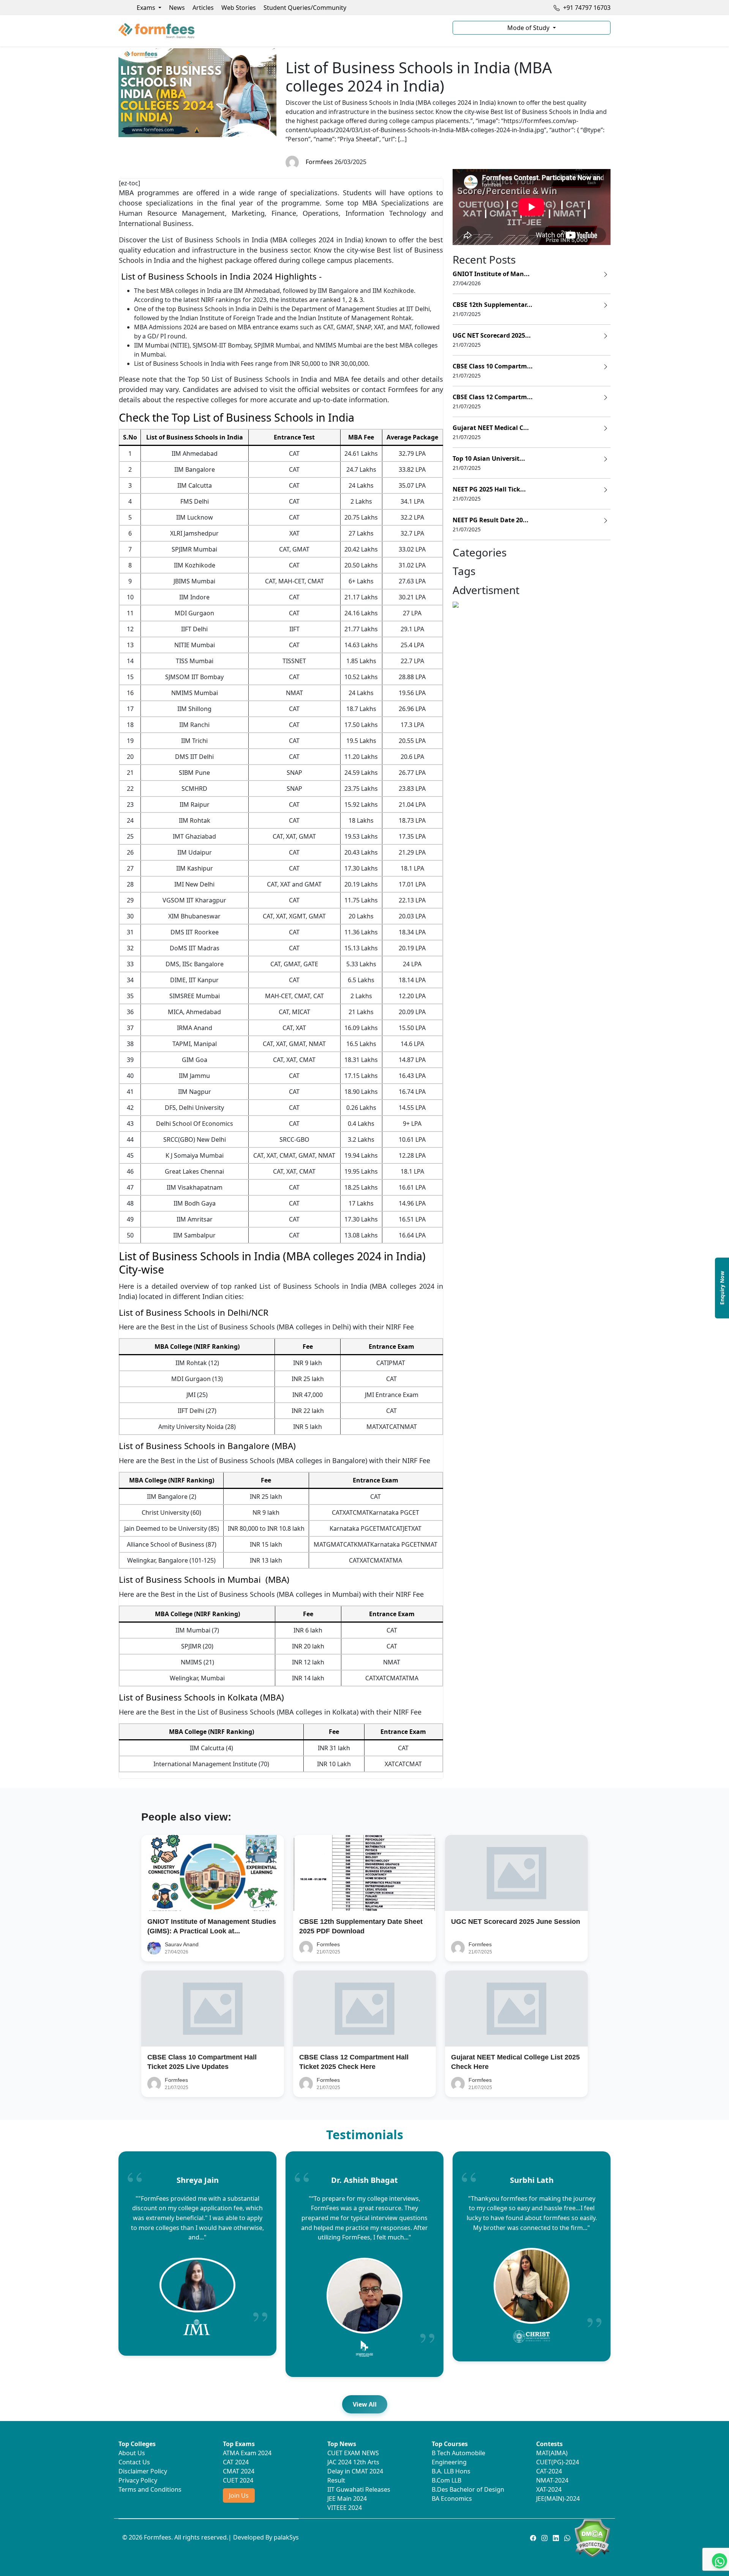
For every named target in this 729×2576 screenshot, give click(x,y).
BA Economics (452, 2499)
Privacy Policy (138, 2480)
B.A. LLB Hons (451, 2471)
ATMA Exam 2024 (247, 2453)
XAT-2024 (549, 2489)
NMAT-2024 (552, 2480)
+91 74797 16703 (586, 8)
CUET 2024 (238, 2480)
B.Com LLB (447, 2480)
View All (365, 2404)
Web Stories (239, 8)
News (177, 8)
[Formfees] (281, 31)
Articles (203, 8)
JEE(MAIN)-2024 (558, 2499)
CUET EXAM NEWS (353, 2453)
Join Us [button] (239, 2495)
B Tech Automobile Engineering (458, 2457)
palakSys (286, 2537)
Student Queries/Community (305, 8)
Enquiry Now (722, 1288)
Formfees (318, 162)
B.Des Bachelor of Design (468, 2489)
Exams (147, 8)
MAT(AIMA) (552, 2453)
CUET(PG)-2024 (558, 2462)
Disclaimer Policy (143, 2471)
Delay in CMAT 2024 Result (355, 2476)
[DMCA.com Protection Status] (592, 2538)
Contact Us (134, 2462)
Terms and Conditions (150, 2489)
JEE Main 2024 (347, 2499)
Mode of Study (529, 28)
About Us (132, 2453)
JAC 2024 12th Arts (353, 2462)
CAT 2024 (236, 2462)
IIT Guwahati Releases (359, 2489)
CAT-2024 (549, 2471)
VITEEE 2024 (345, 2508)
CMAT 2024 (239, 2471)
